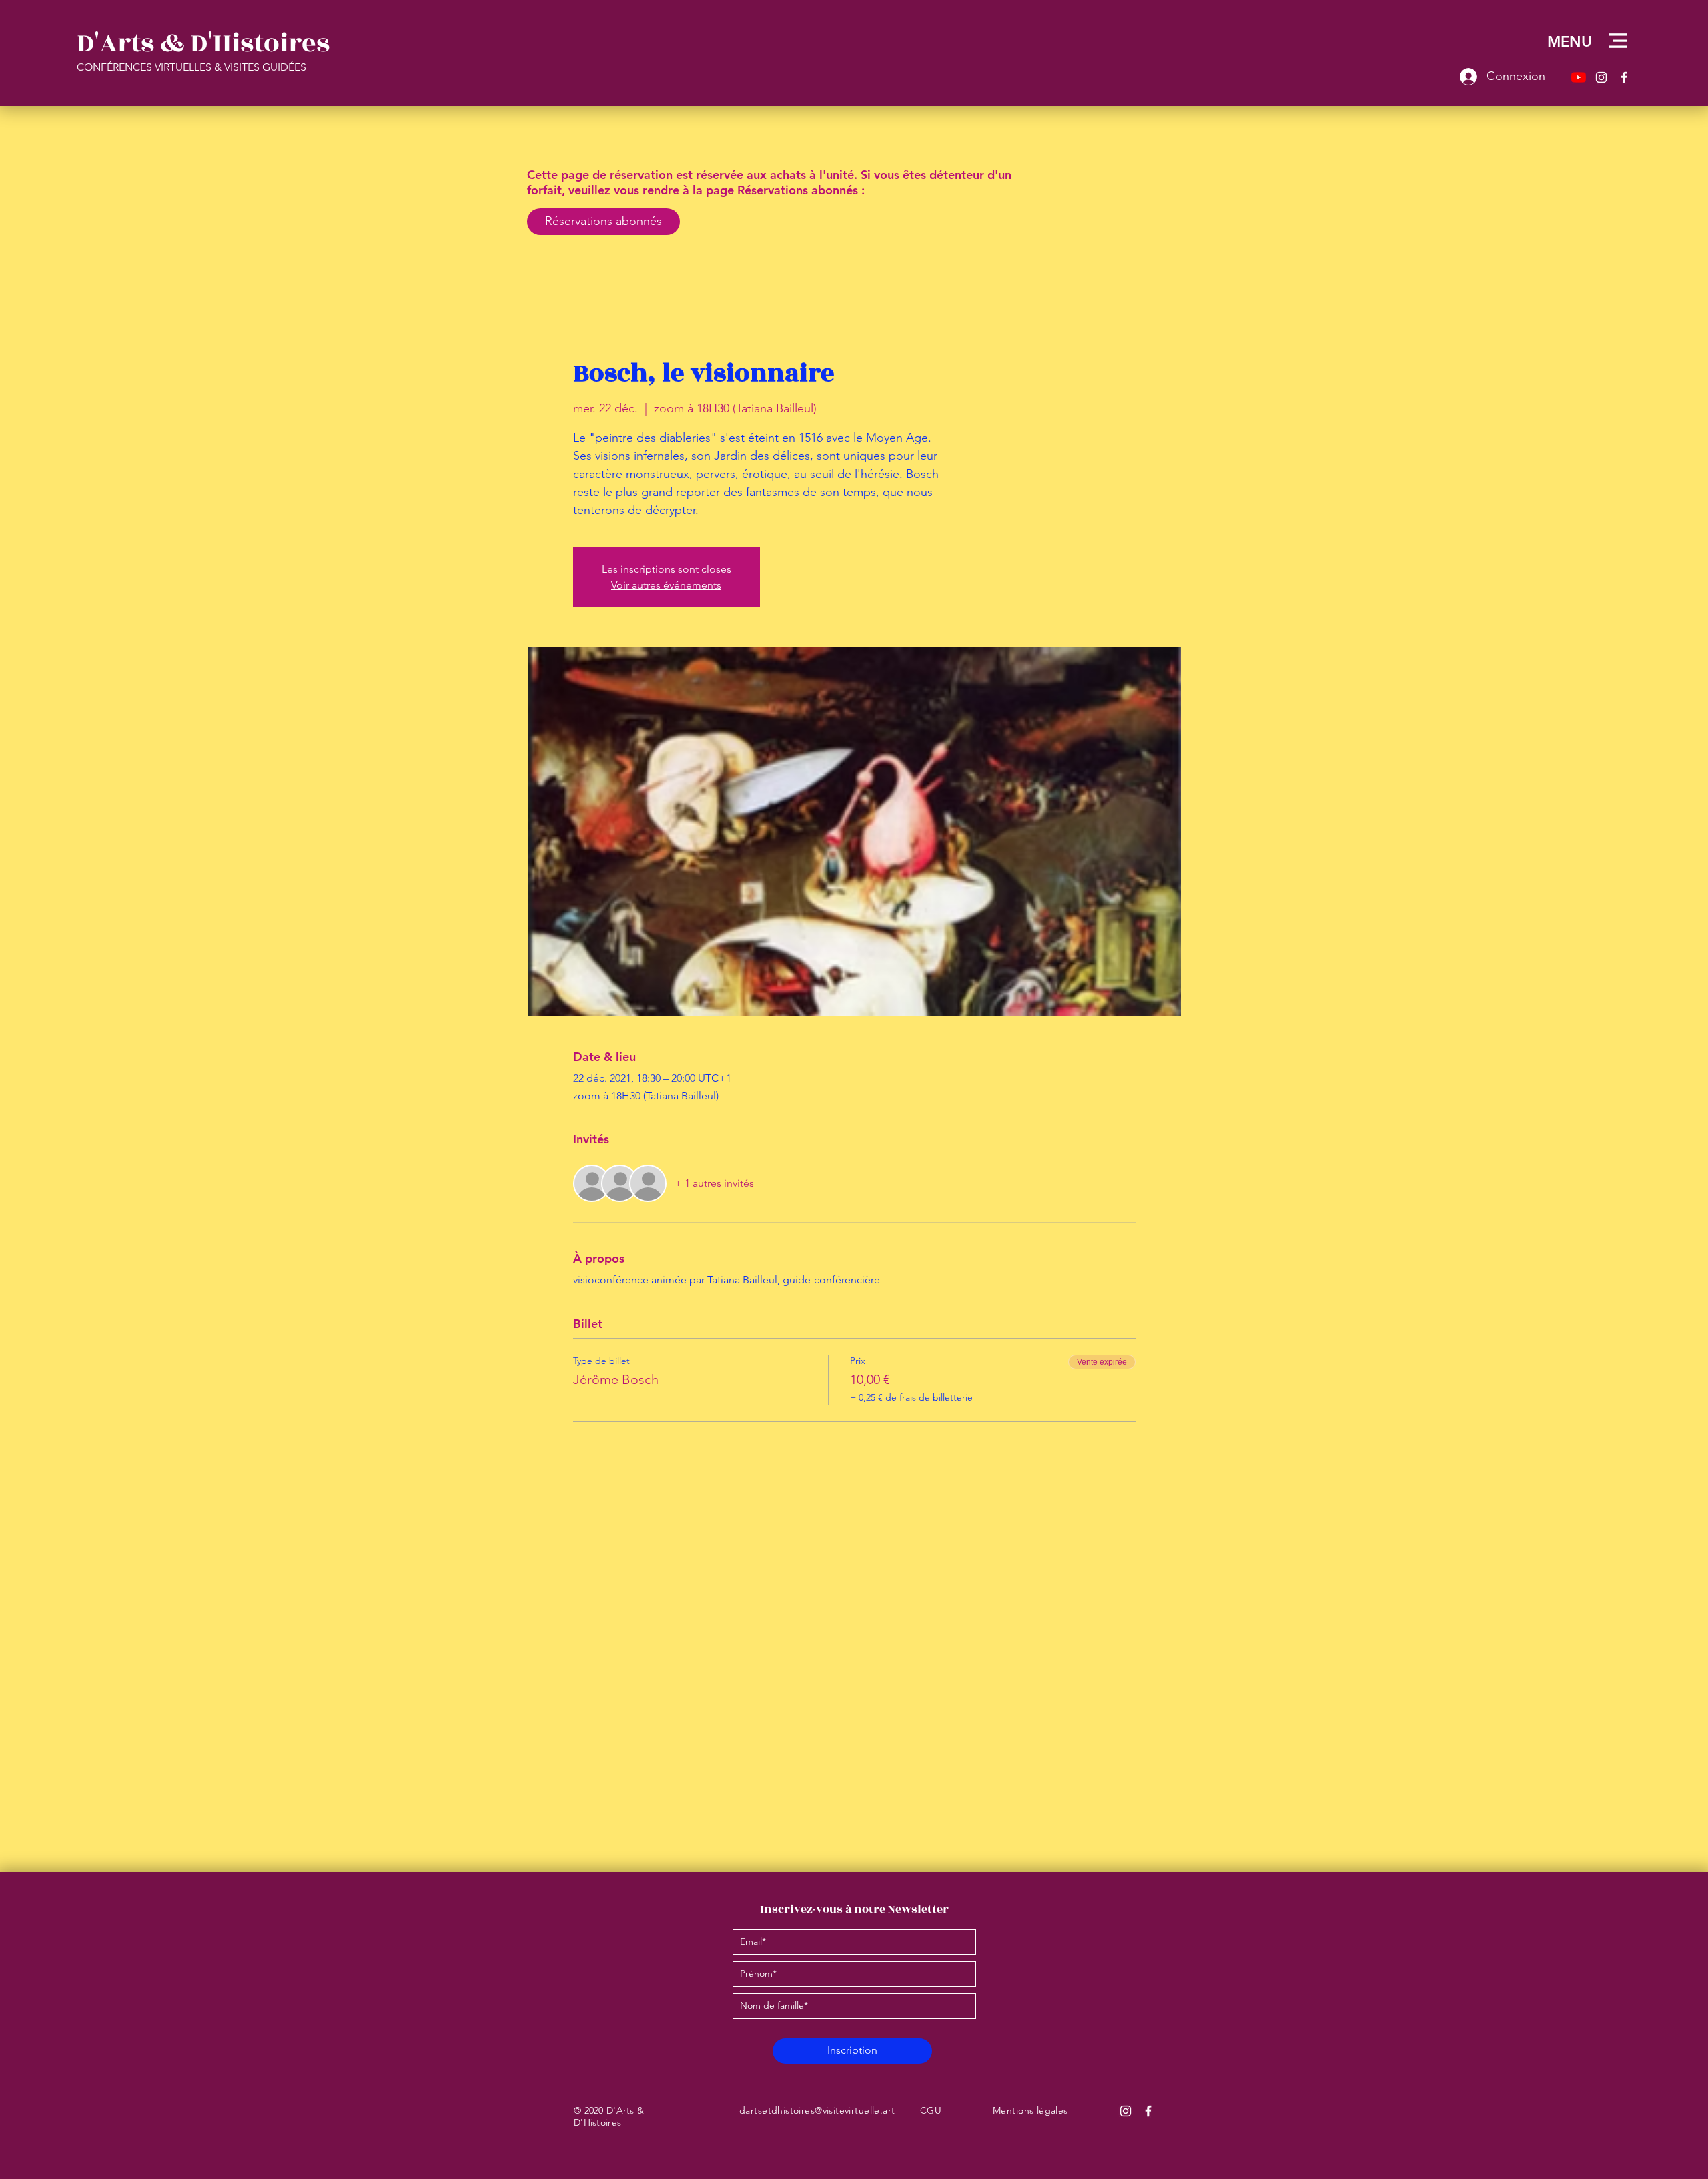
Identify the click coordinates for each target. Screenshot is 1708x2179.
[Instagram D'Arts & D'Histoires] (1126, 2111)
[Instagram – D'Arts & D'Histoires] (1601, 77)
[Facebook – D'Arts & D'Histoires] (1624, 77)
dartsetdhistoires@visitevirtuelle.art (817, 2110)
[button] (1618, 41)
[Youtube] (1579, 77)
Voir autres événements (666, 585)
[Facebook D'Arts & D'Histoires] (1148, 2111)
